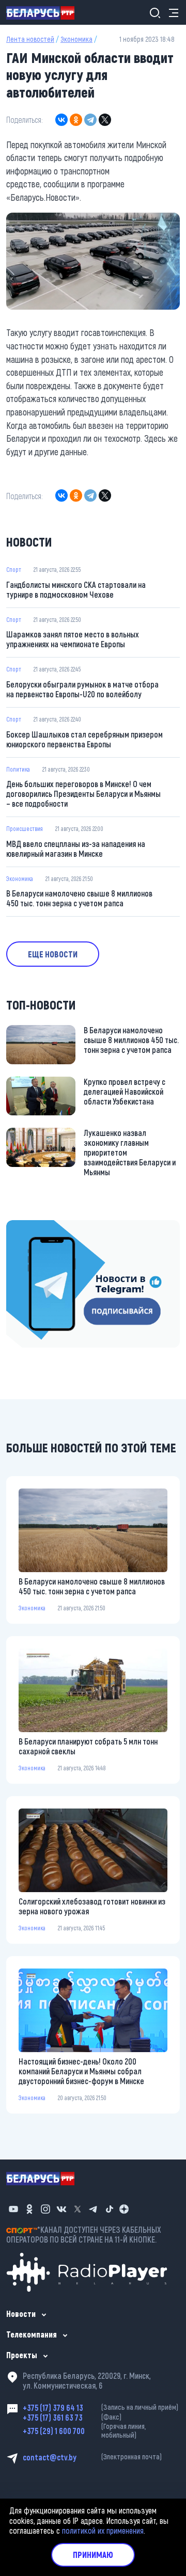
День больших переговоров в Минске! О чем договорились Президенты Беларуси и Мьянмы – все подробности (83, 794)
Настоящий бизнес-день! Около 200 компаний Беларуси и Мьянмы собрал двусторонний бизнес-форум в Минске (81, 2071)
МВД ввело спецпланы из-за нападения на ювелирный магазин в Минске (76, 849)
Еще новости (53, 954)
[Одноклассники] (76, 120)
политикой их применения (103, 2530)
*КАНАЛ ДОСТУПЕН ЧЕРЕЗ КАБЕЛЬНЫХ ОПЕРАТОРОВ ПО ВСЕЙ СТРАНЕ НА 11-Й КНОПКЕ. (84, 2234)
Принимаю (93, 2555)
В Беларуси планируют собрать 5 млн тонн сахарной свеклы (88, 1746)
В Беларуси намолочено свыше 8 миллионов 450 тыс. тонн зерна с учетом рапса (79, 898)
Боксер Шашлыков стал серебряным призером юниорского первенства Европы (84, 739)
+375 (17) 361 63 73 (72, 2417)
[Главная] (44, 12)
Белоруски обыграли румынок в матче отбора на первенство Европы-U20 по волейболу (82, 689)
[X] (105, 120)
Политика (18, 769)
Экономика (76, 39)
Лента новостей (30, 39)
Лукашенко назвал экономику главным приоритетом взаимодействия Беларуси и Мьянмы (130, 1152)
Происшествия (25, 828)
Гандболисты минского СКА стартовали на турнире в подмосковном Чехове (76, 589)
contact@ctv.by (92, 2457)
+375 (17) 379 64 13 (100, 2407)
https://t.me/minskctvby (45, 1227)
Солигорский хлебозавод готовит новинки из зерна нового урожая (92, 1906)
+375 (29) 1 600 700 (84, 2431)
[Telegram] (90, 120)
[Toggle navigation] (171, 13)
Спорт (14, 569)
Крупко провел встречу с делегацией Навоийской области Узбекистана (125, 1091)
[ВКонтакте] (61, 120)
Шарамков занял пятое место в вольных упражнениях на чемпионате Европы (73, 639)
